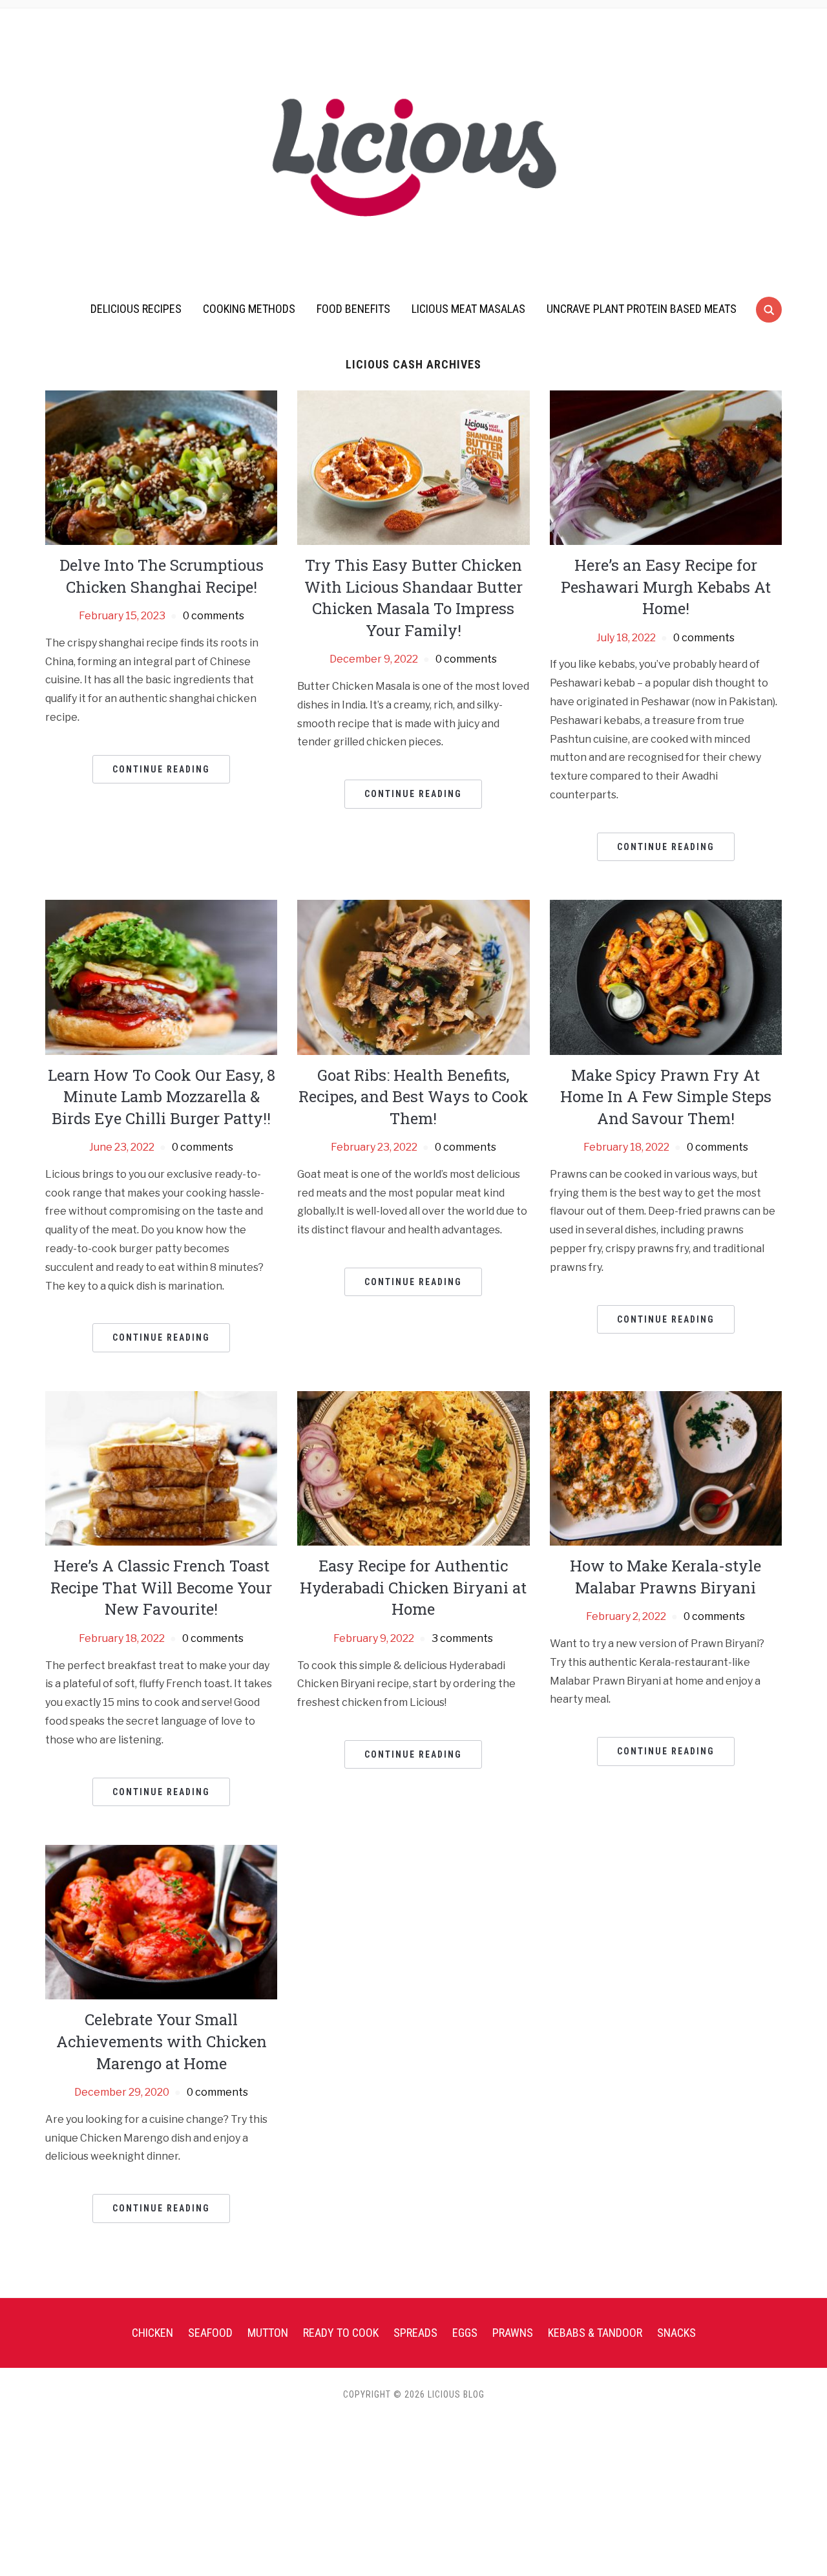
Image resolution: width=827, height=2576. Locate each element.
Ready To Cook (341, 2333)
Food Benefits (353, 309)
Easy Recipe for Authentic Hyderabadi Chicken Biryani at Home (413, 1587)
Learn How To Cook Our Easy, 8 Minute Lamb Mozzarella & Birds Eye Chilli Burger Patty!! (162, 1097)
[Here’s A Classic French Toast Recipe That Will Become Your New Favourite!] (161, 1468)
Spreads (415, 2333)
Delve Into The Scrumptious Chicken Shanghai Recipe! (162, 576)
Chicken (152, 2333)
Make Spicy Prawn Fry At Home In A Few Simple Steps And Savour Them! (666, 1097)
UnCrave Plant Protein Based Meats (642, 309)
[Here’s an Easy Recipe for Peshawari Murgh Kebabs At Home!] (666, 467)
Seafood (210, 2333)
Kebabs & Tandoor (595, 2333)
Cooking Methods (249, 309)
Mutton (268, 2333)
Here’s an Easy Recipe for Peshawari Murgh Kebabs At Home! (666, 587)
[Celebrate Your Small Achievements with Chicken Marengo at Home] (161, 1921)
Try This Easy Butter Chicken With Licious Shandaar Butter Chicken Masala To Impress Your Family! (413, 598)
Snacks (676, 2333)
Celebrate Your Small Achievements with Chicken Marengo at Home (162, 2041)
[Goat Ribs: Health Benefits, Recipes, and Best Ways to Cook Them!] (413, 976)
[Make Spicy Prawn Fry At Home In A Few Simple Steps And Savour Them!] (666, 976)
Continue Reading (161, 769)
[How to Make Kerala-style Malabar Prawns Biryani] (666, 1468)
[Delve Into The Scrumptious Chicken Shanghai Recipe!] (161, 467)
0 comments (214, 616)
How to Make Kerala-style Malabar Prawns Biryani (665, 1577)
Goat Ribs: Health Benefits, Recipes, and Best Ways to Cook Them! (413, 1097)
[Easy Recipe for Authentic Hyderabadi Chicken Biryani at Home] (413, 1468)
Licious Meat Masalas (468, 309)
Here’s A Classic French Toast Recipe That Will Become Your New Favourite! (161, 1587)
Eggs (465, 2333)
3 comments (462, 1638)
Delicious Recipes (136, 309)
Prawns (513, 2333)
